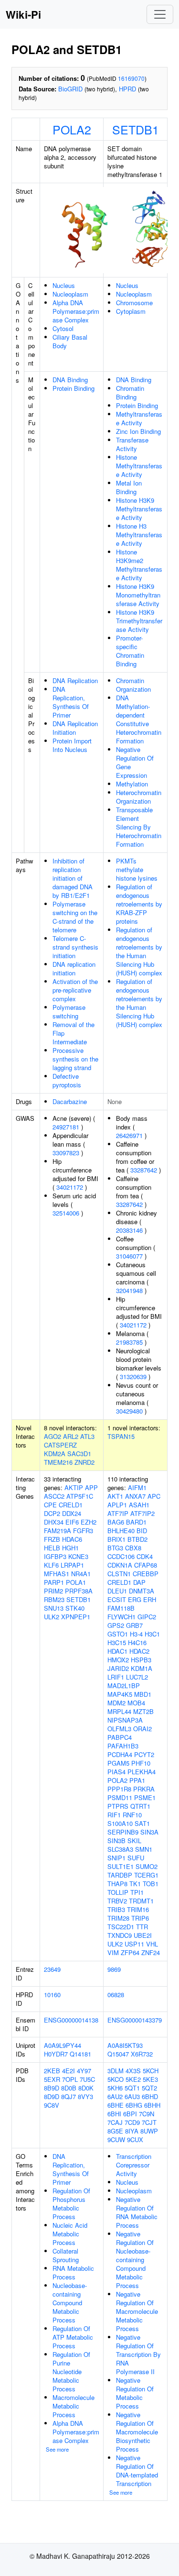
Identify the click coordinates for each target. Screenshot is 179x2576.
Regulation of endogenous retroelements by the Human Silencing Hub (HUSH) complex (139, 951)
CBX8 (133, 1548)
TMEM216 (58, 1462)
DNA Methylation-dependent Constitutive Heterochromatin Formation (139, 719)
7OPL (70, 2079)
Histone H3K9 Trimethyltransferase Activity (139, 621)
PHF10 (141, 1763)
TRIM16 (138, 1909)
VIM (113, 1952)
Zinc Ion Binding (138, 431)
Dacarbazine (70, 1101)
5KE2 (133, 2079)
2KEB (52, 2071)
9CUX (135, 2139)
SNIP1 (116, 1858)
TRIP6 (140, 1918)
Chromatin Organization (133, 685)
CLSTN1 (119, 1574)
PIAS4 (116, 1772)
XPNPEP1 (76, 1617)
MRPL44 (119, 1711)
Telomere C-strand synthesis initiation (75, 947)
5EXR (52, 2079)
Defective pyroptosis (67, 1080)
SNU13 (54, 1608)
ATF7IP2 (142, 1513)
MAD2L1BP (124, 1686)
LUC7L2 (137, 1677)
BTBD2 (137, 1539)
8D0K (86, 2088)
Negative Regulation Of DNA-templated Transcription (137, 2471)
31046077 (129, 1256)
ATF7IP (118, 1513)
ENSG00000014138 (71, 2020)
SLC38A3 (120, 1849)
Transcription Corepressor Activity (134, 2165)
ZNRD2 (84, 1462)
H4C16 (137, 1642)
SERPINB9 (123, 1832)
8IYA (132, 2131)
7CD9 (132, 2122)
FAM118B (121, 1608)
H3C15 (117, 1642)
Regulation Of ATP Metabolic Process (73, 2337)
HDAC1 (117, 1651)
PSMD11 (120, 1797)
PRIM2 (53, 1591)
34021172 (70, 1187)
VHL (152, 1944)
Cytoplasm (131, 311)
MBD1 (143, 1694)
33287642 (144, 1170)
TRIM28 (118, 1918)
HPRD (127, 89)
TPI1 (137, 1892)
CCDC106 (121, 1556)
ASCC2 (54, 1496)
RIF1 (114, 1815)
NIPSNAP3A (125, 1720)
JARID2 (118, 1668)
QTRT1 (140, 1806)
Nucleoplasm (70, 294)
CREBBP (146, 1574)
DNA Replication (75, 680)
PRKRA (144, 1789)
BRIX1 (116, 1539)
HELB (52, 1548)
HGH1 (70, 1548)
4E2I (68, 2071)
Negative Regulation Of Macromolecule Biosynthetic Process (137, 2432)
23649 (52, 1969)
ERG (135, 1599)
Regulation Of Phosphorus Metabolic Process (71, 2204)
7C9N (147, 2114)
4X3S (133, 2071)
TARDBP (120, 1875)
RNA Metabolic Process (73, 2272)
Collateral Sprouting (66, 2255)
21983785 (129, 1342)
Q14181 (80, 2054)
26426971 (129, 1135)
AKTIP (74, 1487)
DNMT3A (142, 1591)
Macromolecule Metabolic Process (74, 2406)
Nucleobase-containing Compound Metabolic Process (70, 2303)
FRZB (52, 1539)
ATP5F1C (80, 1496)
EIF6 (72, 1522)
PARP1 (54, 1582)
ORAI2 (142, 1729)
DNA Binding (70, 380)
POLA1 (76, 1582)
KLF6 (51, 1565)
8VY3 (85, 2096)
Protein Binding (74, 388)
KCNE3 (78, 1556)
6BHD (150, 2096)
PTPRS (118, 1806)
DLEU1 (117, 1591)
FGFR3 (83, 1531)
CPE (50, 1505)
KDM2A (55, 1454)
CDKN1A (120, 1565)
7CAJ (115, 2122)
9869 (114, 1969)
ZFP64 (130, 1952)
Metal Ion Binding (129, 487)
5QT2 (149, 2088)
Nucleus (64, 285)
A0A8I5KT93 (125, 2045)
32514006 (66, 1213)
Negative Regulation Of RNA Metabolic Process (137, 2212)
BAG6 (116, 1522)
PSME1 (145, 1797)
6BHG (134, 2105)
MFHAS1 (57, 1574)
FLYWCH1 (121, 1617)
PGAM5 (118, 1763)
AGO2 (53, 1436)
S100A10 (120, 1823)
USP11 (134, 1944)
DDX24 (72, 1513)
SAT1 (142, 1823)
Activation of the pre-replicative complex (75, 990)
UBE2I (143, 1935)
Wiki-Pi (23, 14)
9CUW (116, 2139)
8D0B (69, 2088)
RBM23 (54, 1599)
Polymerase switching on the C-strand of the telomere (75, 917)
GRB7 (134, 1625)
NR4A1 (81, 1574)
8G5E (115, 2131)
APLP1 (117, 1505)
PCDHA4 (120, 1754)
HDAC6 (72, 1539)
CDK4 (145, 1556)
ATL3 (87, 1436)
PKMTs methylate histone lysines (137, 869)
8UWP (149, 2131)
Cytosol (63, 328)
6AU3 (132, 2096)
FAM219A (58, 1531)
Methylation (132, 784)
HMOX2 (118, 1660)
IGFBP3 (55, 1556)
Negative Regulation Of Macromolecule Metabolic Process (137, 2311)
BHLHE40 (121, 1531)
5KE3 (150, 2079)
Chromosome (134, 303)
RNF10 (132, 1815)
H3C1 (152, 1634)
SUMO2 (147, 1866)
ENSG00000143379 (135, 2020)
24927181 (66, 1127)
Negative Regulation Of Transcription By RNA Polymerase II (138, 2354)
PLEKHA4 (142, 1772)
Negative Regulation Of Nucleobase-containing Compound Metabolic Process (135, 2260)
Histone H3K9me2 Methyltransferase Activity (139, 565)
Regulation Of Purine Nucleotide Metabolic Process (71, 2371)
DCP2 (52, 1513)
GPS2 (116, 1625)
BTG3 (115, 1548)
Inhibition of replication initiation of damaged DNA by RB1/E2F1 (73, 878)
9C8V (52, 2105)
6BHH (152, 2105)
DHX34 (54, 1522)
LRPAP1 (72, 1565)
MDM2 (116, 1703)
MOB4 (136, 1703)
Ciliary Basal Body (70, 341)
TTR (142, 1927)
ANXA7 (135, 1496)
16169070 (131, 78)
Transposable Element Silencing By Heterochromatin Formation (139, 827)
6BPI (130, 2114)
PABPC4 (120, 1737)
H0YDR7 (56, 2054)
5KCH (151, 2071)
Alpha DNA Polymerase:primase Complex (76, 311)
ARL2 (71, 1436)
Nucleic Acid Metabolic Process (70, 2234)
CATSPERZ (60, 1445)
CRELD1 (71, 1505)
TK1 (135, 1884)
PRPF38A (79, 1591)
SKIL (134, 1841)
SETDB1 (136, 129)
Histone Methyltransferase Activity (139, 466)
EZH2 (89, 1522)
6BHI (114, 2114)
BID (142, 1531)
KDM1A (142, 1668)
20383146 (129, 1230)
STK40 (75, 1608)
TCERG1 (146, 1875)
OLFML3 (119, 1729)
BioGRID (70, 89)
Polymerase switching (69, 1012)
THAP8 (117, 1884)
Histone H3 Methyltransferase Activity (139, 535)
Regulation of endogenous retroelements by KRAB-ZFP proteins (139, 904)
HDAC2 (139, 1651)
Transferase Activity (132, 444)
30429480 (129, 1411)
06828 (116, 1995)
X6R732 (142, 2054)
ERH (150, 1599)
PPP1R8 (119, 1789)
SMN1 (144, 1849)
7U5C (87, 2079)
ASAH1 (139, 1505)
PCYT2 (144, 1754)
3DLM (116, 2071)
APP (91, 1487)
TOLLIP (118, 1892)
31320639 (133, 1376)
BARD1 (136, 1522)
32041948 (129, 1290)
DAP (139, 1582)
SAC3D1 (79, 1454)
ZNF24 (151, 1952)
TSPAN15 (121, 1436)
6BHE (116, 2105)
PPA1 (137, 1780)
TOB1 (151, 1884)
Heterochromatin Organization (139, 797)
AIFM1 (137, 1487)
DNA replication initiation (74, 968)
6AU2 (115, 2096)
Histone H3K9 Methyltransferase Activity (139, 509)
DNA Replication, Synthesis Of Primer (71, 702)
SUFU (136, 1858)
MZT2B (143, 1711)
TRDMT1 (141, 1901)
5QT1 (132, 2088)
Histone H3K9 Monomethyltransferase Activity (138, 595)
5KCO (116, 2079)
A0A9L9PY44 (63, 2045)
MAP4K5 (120, 1694)
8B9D (52, 2088)
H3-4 (136, 1634)
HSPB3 (141, 1660)
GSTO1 (118, 1634)
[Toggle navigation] (160, 14)
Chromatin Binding (130, 392)
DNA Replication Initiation (75, 728)
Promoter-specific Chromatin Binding (130, 651)
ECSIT (117, 1599)
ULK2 (52, 1617)
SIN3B (116, 1841)
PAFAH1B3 (123, 1746)
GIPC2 (147, 1617)
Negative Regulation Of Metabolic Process (135, 2393)
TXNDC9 (120, 1935)
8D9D (52, 2096)
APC (154, 1496)
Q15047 (118, 2054)
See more (57, 2449)
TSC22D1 (121, 1927)
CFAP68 (146, 1565)
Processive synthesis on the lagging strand (75, 1059)
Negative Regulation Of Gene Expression (135, 762)
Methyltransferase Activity (139, 418)
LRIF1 (116, 1677)
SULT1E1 (121, 1866)
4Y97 (84, 2071)
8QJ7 (68, 2096)
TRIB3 (116, 1909)
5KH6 (115, 2088)
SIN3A (149, 1832)
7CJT (149, 2122)
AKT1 (115, 1496)
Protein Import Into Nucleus (72, 745)
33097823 (66, 1153)
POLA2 (72, 129)
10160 (52, 1995)
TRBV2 (117, 1901)
